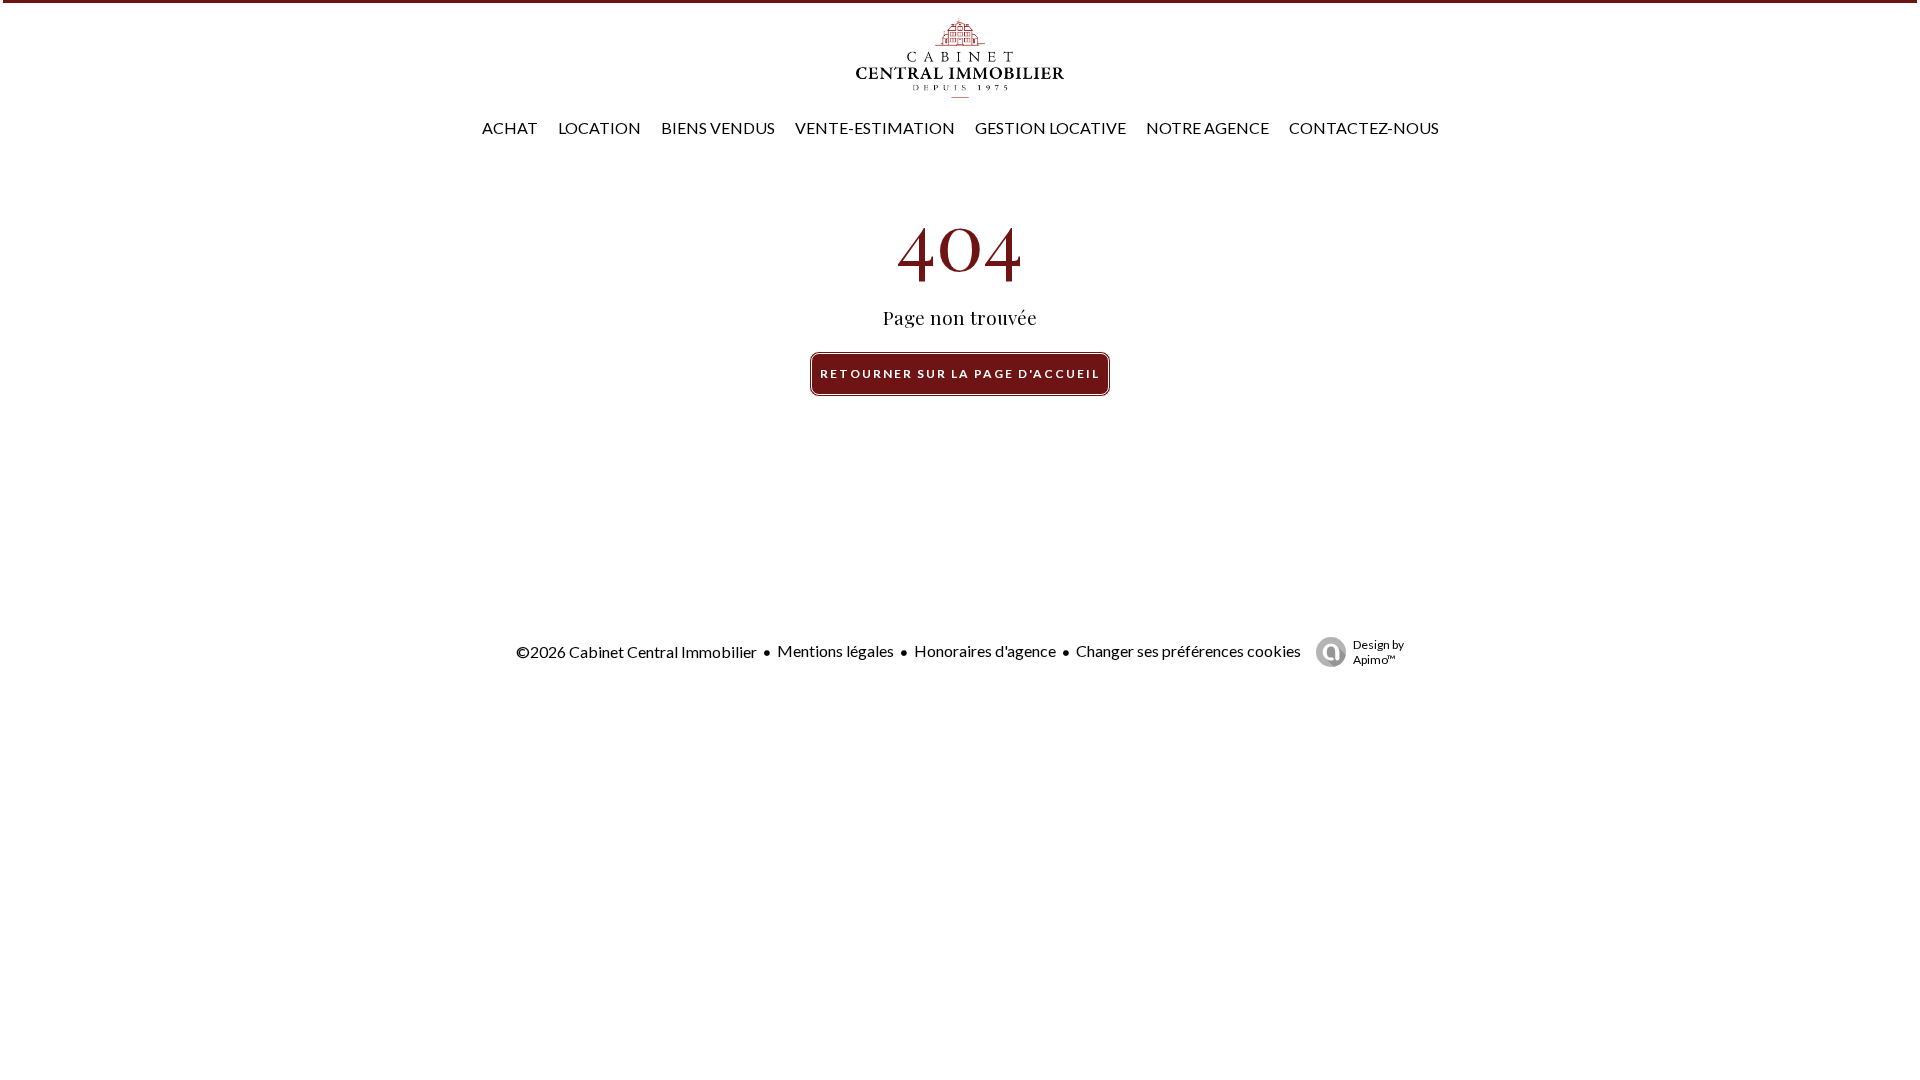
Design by (1378, 652)
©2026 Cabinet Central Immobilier (636, 651)
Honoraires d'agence (985, 650)
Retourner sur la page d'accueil (960, 373)
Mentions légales (835, 650)
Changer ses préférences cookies (1188, 650)
